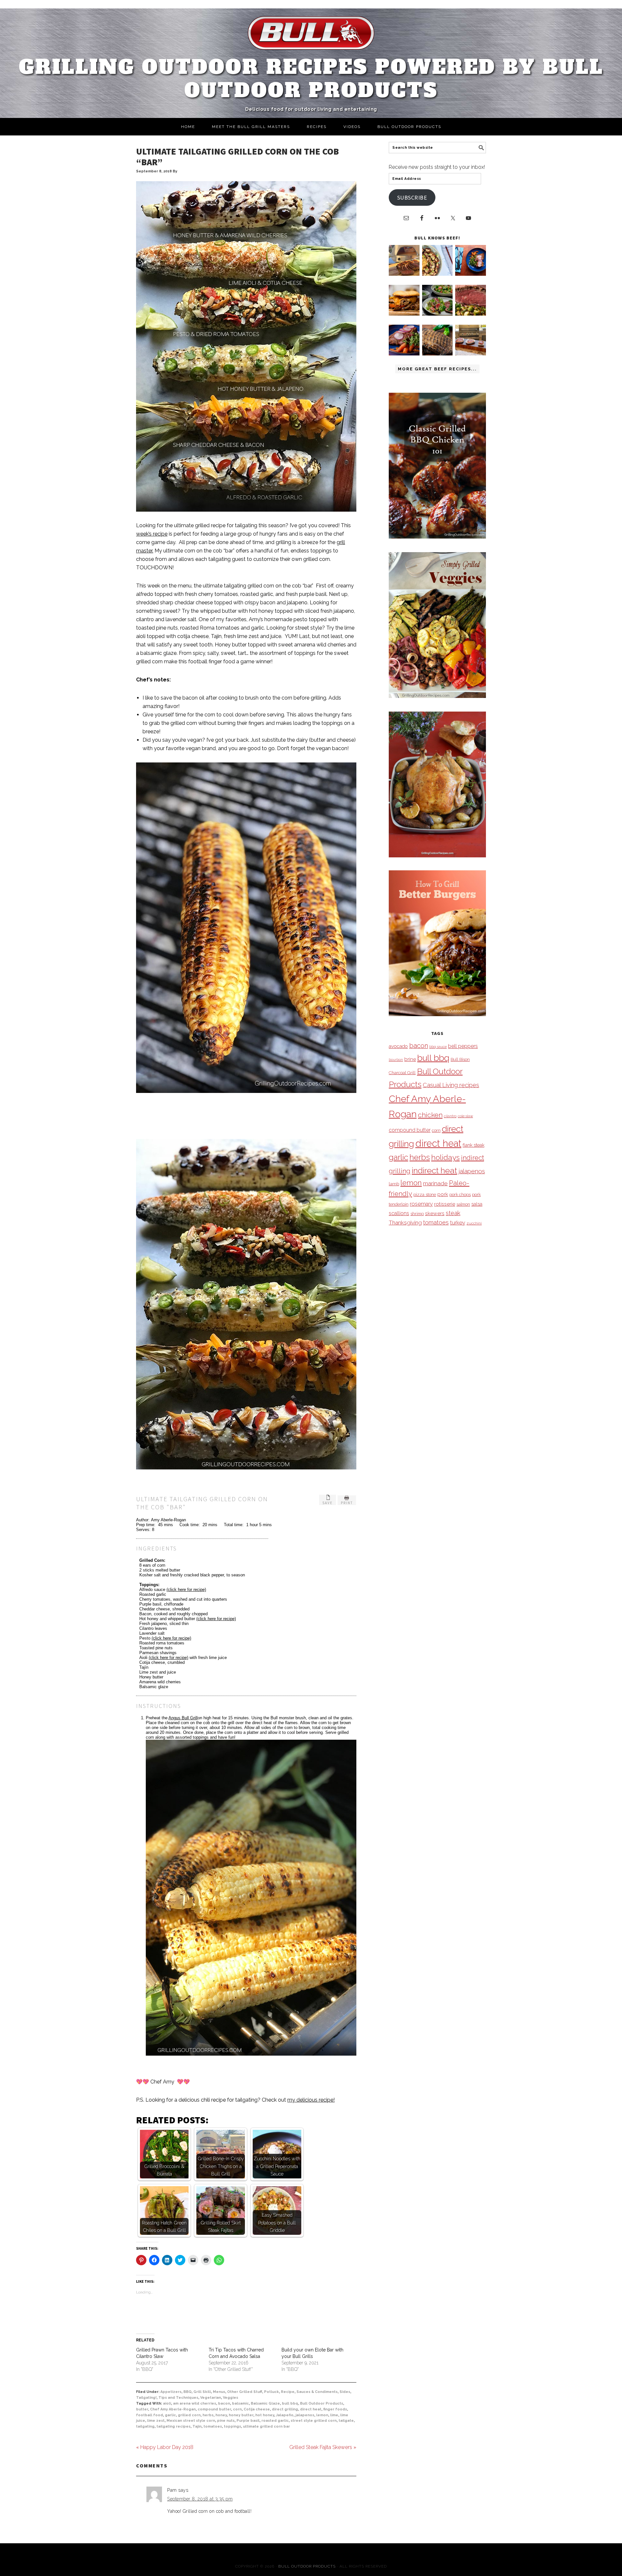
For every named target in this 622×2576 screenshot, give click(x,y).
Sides (345, 2392)
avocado (398, 1046)
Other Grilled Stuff (245, 2392)
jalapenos (305, 2415)
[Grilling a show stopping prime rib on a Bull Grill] (471, 314)
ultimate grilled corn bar (266, 2426)
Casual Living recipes (451, 1085)
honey (221, 2415)
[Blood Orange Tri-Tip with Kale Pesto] (438, 314)
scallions (399, 1213)
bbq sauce (438, 1047)
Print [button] (347, 1503)
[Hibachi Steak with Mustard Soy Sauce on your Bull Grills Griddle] (438, 274)
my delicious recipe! (311, 2100)
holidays (445, 1157)
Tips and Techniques (178, 2398)
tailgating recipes (173, 2426)
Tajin (197, 2426)
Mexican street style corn (191, 2421)
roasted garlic (275, 2421)
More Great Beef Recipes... (437, 369)
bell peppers (463, 1046)
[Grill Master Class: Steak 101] (471, 354)
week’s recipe (152, 534)
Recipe (288, 2392)
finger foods (335, 2409)
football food (150, 2415)
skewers (435, 1213)
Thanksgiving (405, 1223)
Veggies (230, 2398)
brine (410, 1059)
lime (334, 2415)
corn (237, 2409)
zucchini (474, 1223)
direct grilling (285, 2409)
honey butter (241, 2415)
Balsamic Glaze (265, 2403)
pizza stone (425, 1194)
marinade (435, 1183)
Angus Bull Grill (183, 1718)
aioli (167, 2403)
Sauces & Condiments (317, 2392)
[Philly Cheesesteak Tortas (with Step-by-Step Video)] (404, 314)
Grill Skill (202, 2392)
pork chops (460, 1195)
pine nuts (226, 2421)
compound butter (214, 2409)
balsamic (240, 2403)
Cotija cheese (257, 2409)
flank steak (473, 1145)
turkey (458, 1223)
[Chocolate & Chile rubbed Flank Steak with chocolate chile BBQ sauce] (438, 354)
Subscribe (412, 197)
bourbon (396, 1060)
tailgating (145, 2426)
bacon (224, 2403)
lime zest (156, 2421)
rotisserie (445, 1204)
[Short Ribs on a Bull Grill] (404, 354)
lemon (322, 2415)
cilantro (450, 1116)
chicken (430, 1115)
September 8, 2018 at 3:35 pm (200, 2499)
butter (142, 2409)
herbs (208, 2415)
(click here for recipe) (186, 1590)
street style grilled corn (314, 2421)
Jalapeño (285, 2415)
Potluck (271, 2392)
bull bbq (290, 2403)
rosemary (421, 1204)
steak (453, 1213)
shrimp (417, 1214)
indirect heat (434, 1170)
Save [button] (328, 1503)
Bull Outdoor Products (322, 2403)
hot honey (265, 2415)
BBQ (187, 2392)
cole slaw (465, 1116)
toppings (232, 2426)
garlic (170, 2415)
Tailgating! (146, 2398)
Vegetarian (211, 2398)
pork (443, 1194)
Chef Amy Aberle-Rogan (173, 2409)
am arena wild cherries (195, 2403)
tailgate (346, 2421)
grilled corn (189, 2415)
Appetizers (171, 2392)
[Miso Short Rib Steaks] (471, 274)
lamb (394, 1184)
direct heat (311, 2409)
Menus (219, 2392)
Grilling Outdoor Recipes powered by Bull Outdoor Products (311, 79)
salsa (477, 1204)
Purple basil (248, 2421)
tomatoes (213, 2426)
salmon (463, 1204)
